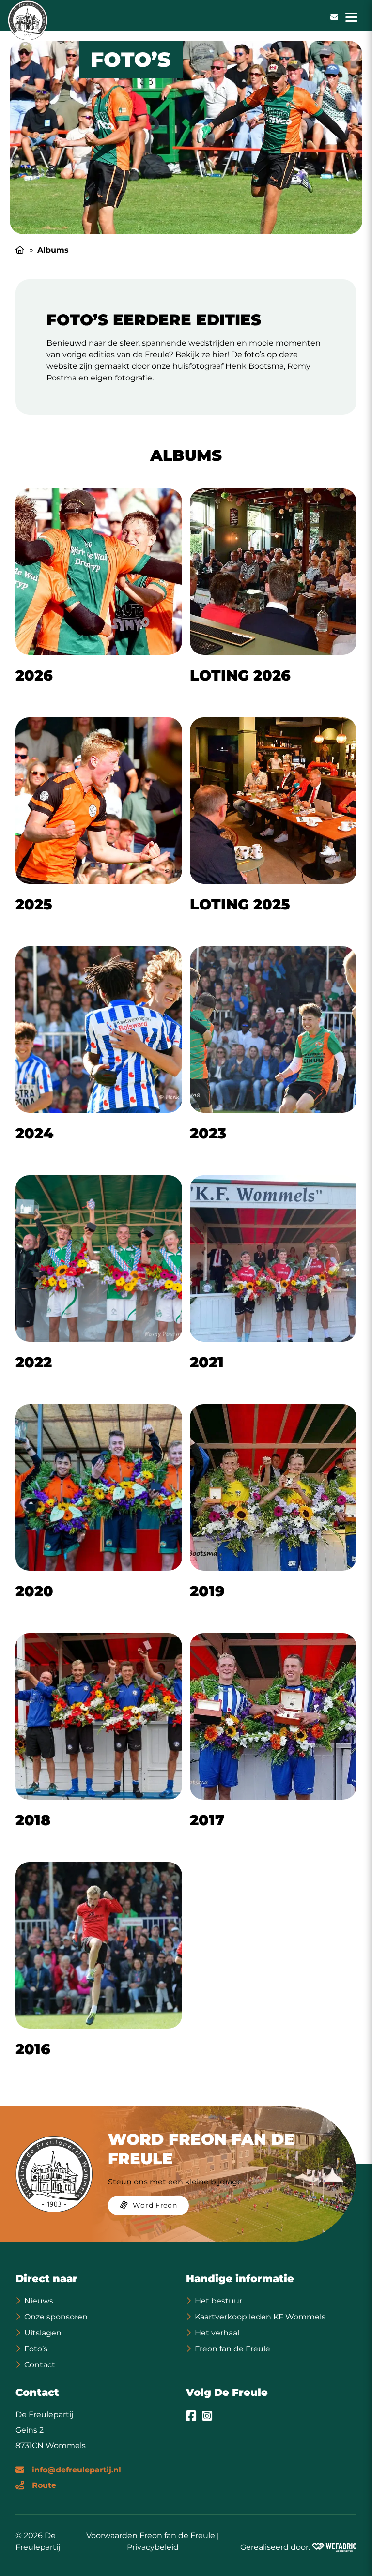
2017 (207, 1820)
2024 (34, 1133)
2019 (207, 1591)
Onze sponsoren (56, 2317)
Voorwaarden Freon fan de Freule (151, 2535)
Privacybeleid (153, 2547)
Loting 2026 (240, 675)
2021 (207, 1362)
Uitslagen (43, 2333)
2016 (33, 2049)
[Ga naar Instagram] (207, 2415)
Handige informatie (240, 2279)
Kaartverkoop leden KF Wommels (260, 2317)
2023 (208, 1133)
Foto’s (36, 2349)
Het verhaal (217, 2333)
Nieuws (39, 2301)
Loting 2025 (240, 904)
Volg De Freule (227, 2392)
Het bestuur (218, 2301)
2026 (34, 675)
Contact (40, 2365)
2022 (34, 1362)
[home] (28, 20)
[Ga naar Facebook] (191, 2415)
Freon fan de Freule (232, 2349)
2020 (34, 1591)
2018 (33, 1820)
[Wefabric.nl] (334, 2547)
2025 (34, 904)
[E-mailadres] (334, 17)
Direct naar (46, 2279)
